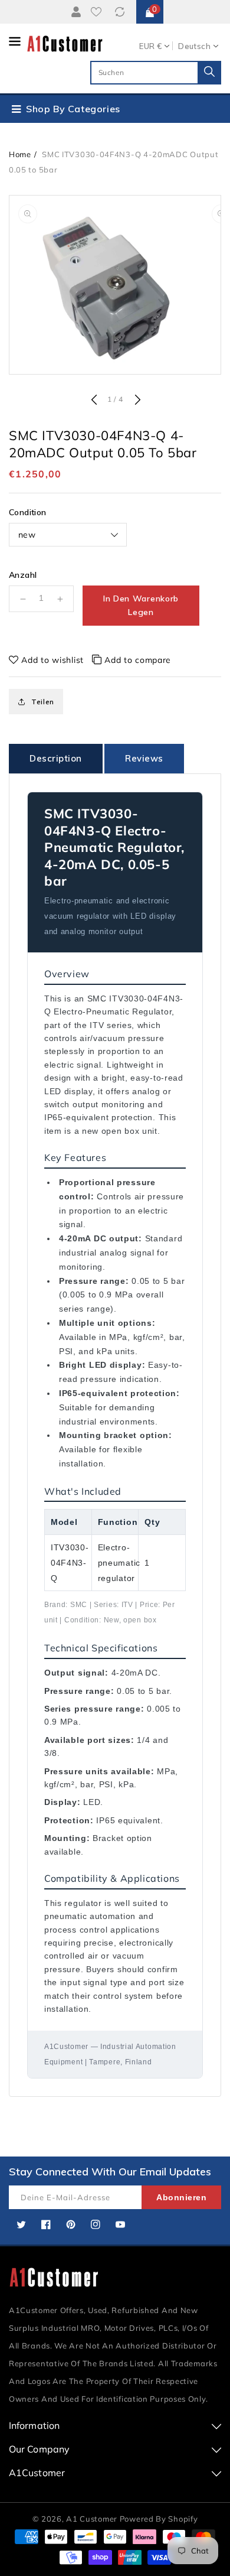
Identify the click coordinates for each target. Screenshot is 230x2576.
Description (56, 758)
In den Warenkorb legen (141, 605)
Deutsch (194, 46)
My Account (74, 12)
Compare (121, 12)
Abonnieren (181, 2197)
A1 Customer (93, 2519)
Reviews (144, 758)
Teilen (43, 702)
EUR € (150, 46)
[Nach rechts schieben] (136, 401)
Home (20, 154)
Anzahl (23, 575)
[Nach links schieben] (94, 401)
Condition (28, 512)
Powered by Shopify (159, 2519)
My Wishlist (98, 12)
